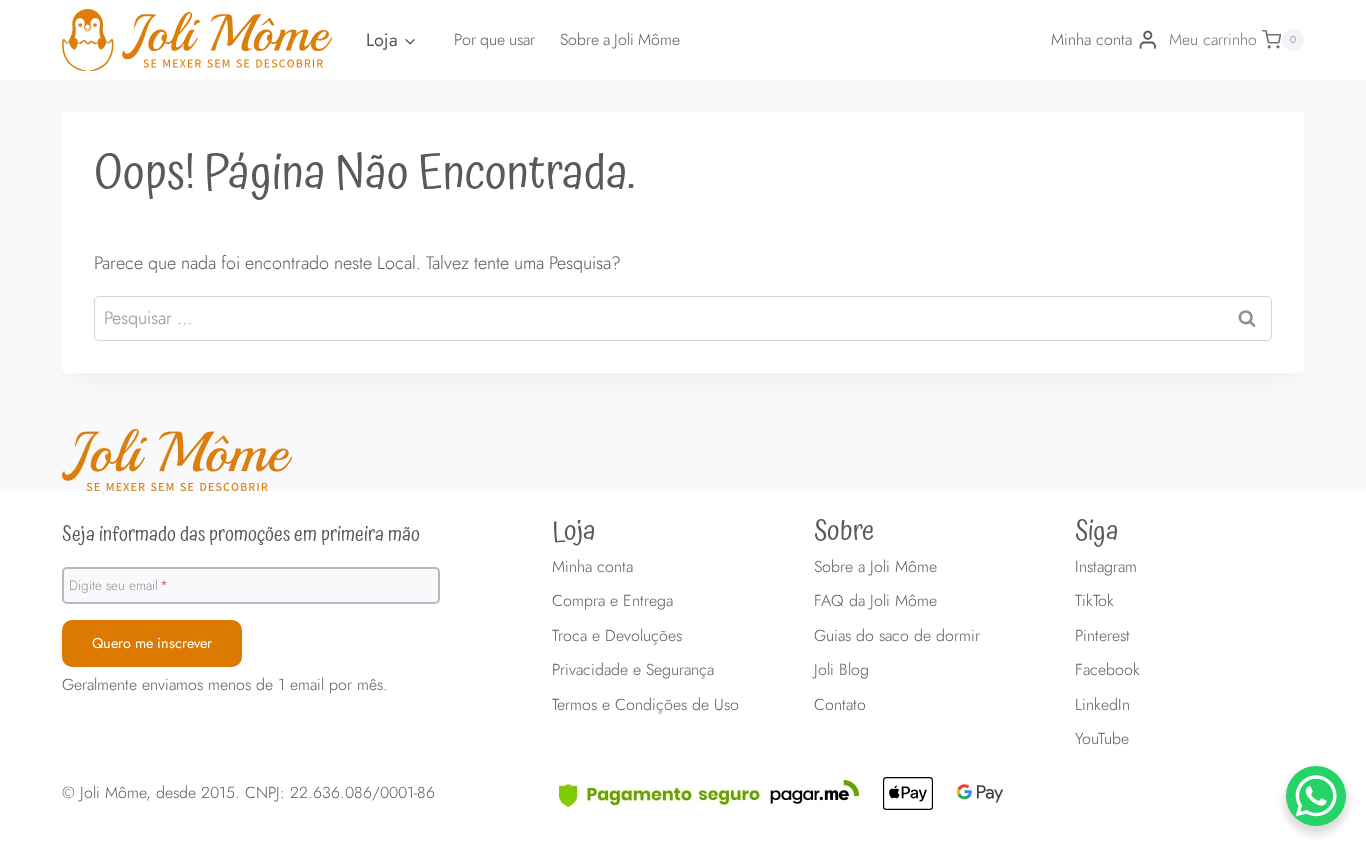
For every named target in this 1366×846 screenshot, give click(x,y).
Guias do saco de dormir (897, 635)
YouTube (1102, 738)
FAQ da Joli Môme (875, 600)
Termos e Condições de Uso (645, 704)
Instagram (1106, 566)
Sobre (844, 532)
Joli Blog (841, 669)
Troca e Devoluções (617, 635)
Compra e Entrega (612, 600)
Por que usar (494, 39)
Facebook (1107, 669)
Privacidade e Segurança (633, 669)
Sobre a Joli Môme (620, 39)
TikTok (1094, 600)
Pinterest (1102, 635)
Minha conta (592, 566)
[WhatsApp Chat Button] (1316, 796)
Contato (840, 704)
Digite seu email (118, 585)
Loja (574, 532)
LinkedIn (1102, 704)
